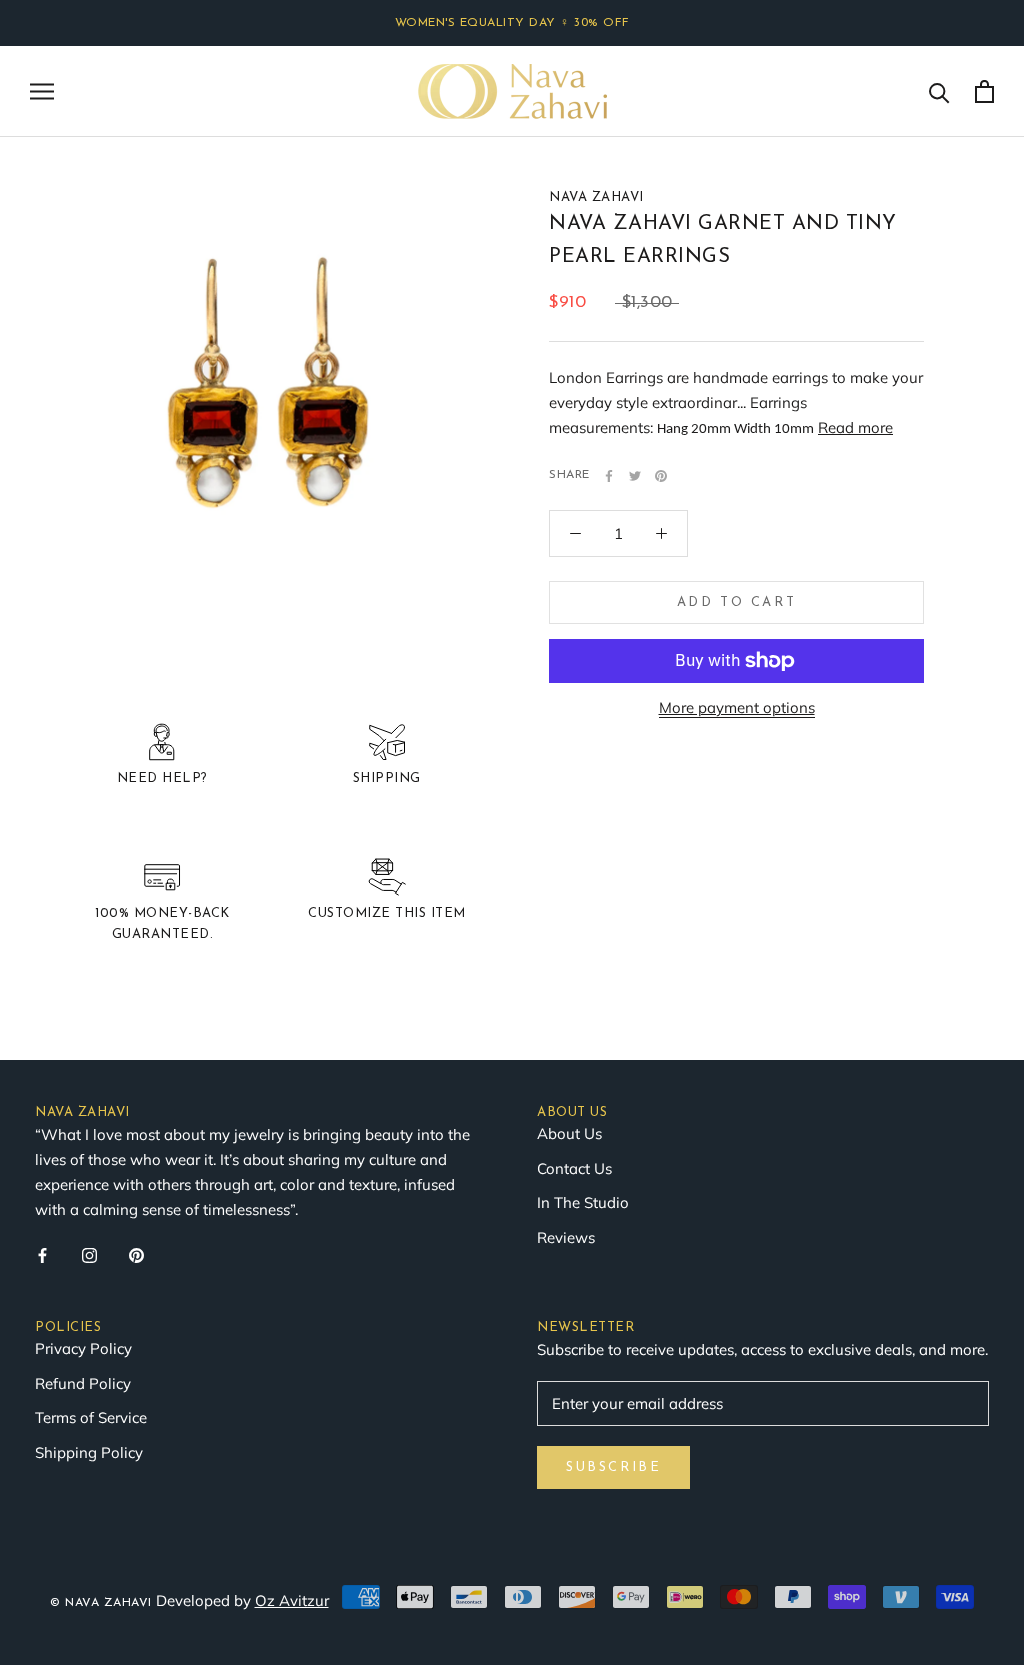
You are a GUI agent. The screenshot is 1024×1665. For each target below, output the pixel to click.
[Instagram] (89, 1254)
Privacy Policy (83, 1348)
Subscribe (613, 1467)
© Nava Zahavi (101, 1603)
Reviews (566, 1237)
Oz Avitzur (292, 1600)
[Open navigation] (42, 91)
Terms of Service (91, 1417)
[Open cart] (984, 91)
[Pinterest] (661, 476)
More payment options (737, 707)
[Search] (939, 91)
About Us (569, 1133)
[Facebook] (609, 476)
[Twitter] (635, 476)
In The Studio (583, 1202)
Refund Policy (83, 1383)
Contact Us (574, 1168)
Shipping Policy (89, 1452)
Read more (855, 427)
